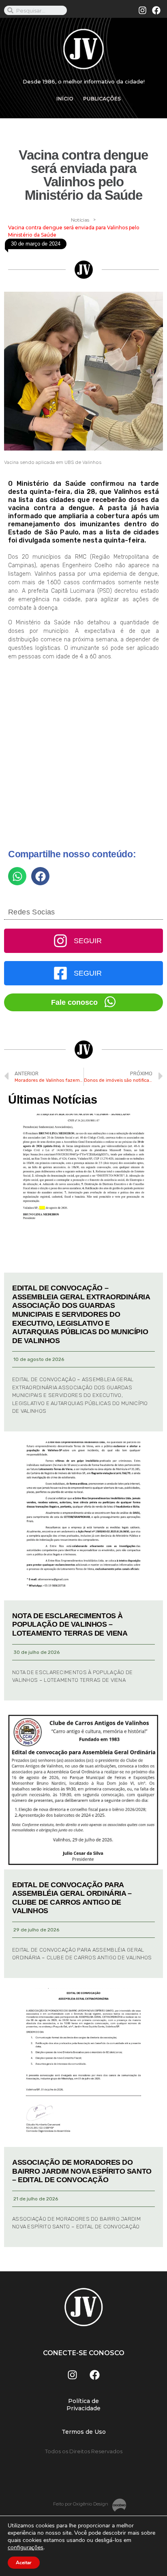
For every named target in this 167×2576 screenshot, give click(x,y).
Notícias (80, 220)
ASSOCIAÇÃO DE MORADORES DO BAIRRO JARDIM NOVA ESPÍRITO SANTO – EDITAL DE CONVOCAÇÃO (82, 2171)
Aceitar (24, 2563)
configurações (26, 2548)
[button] (17, 876)
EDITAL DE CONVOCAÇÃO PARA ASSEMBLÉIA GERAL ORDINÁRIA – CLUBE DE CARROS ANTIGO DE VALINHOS (72, 1898)
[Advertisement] (83, 758)
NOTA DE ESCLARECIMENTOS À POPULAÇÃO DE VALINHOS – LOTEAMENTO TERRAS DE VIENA (70, 1624)
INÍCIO (65, 99)
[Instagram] (143, 11)
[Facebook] (156, 11)
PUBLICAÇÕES (102, 99)
